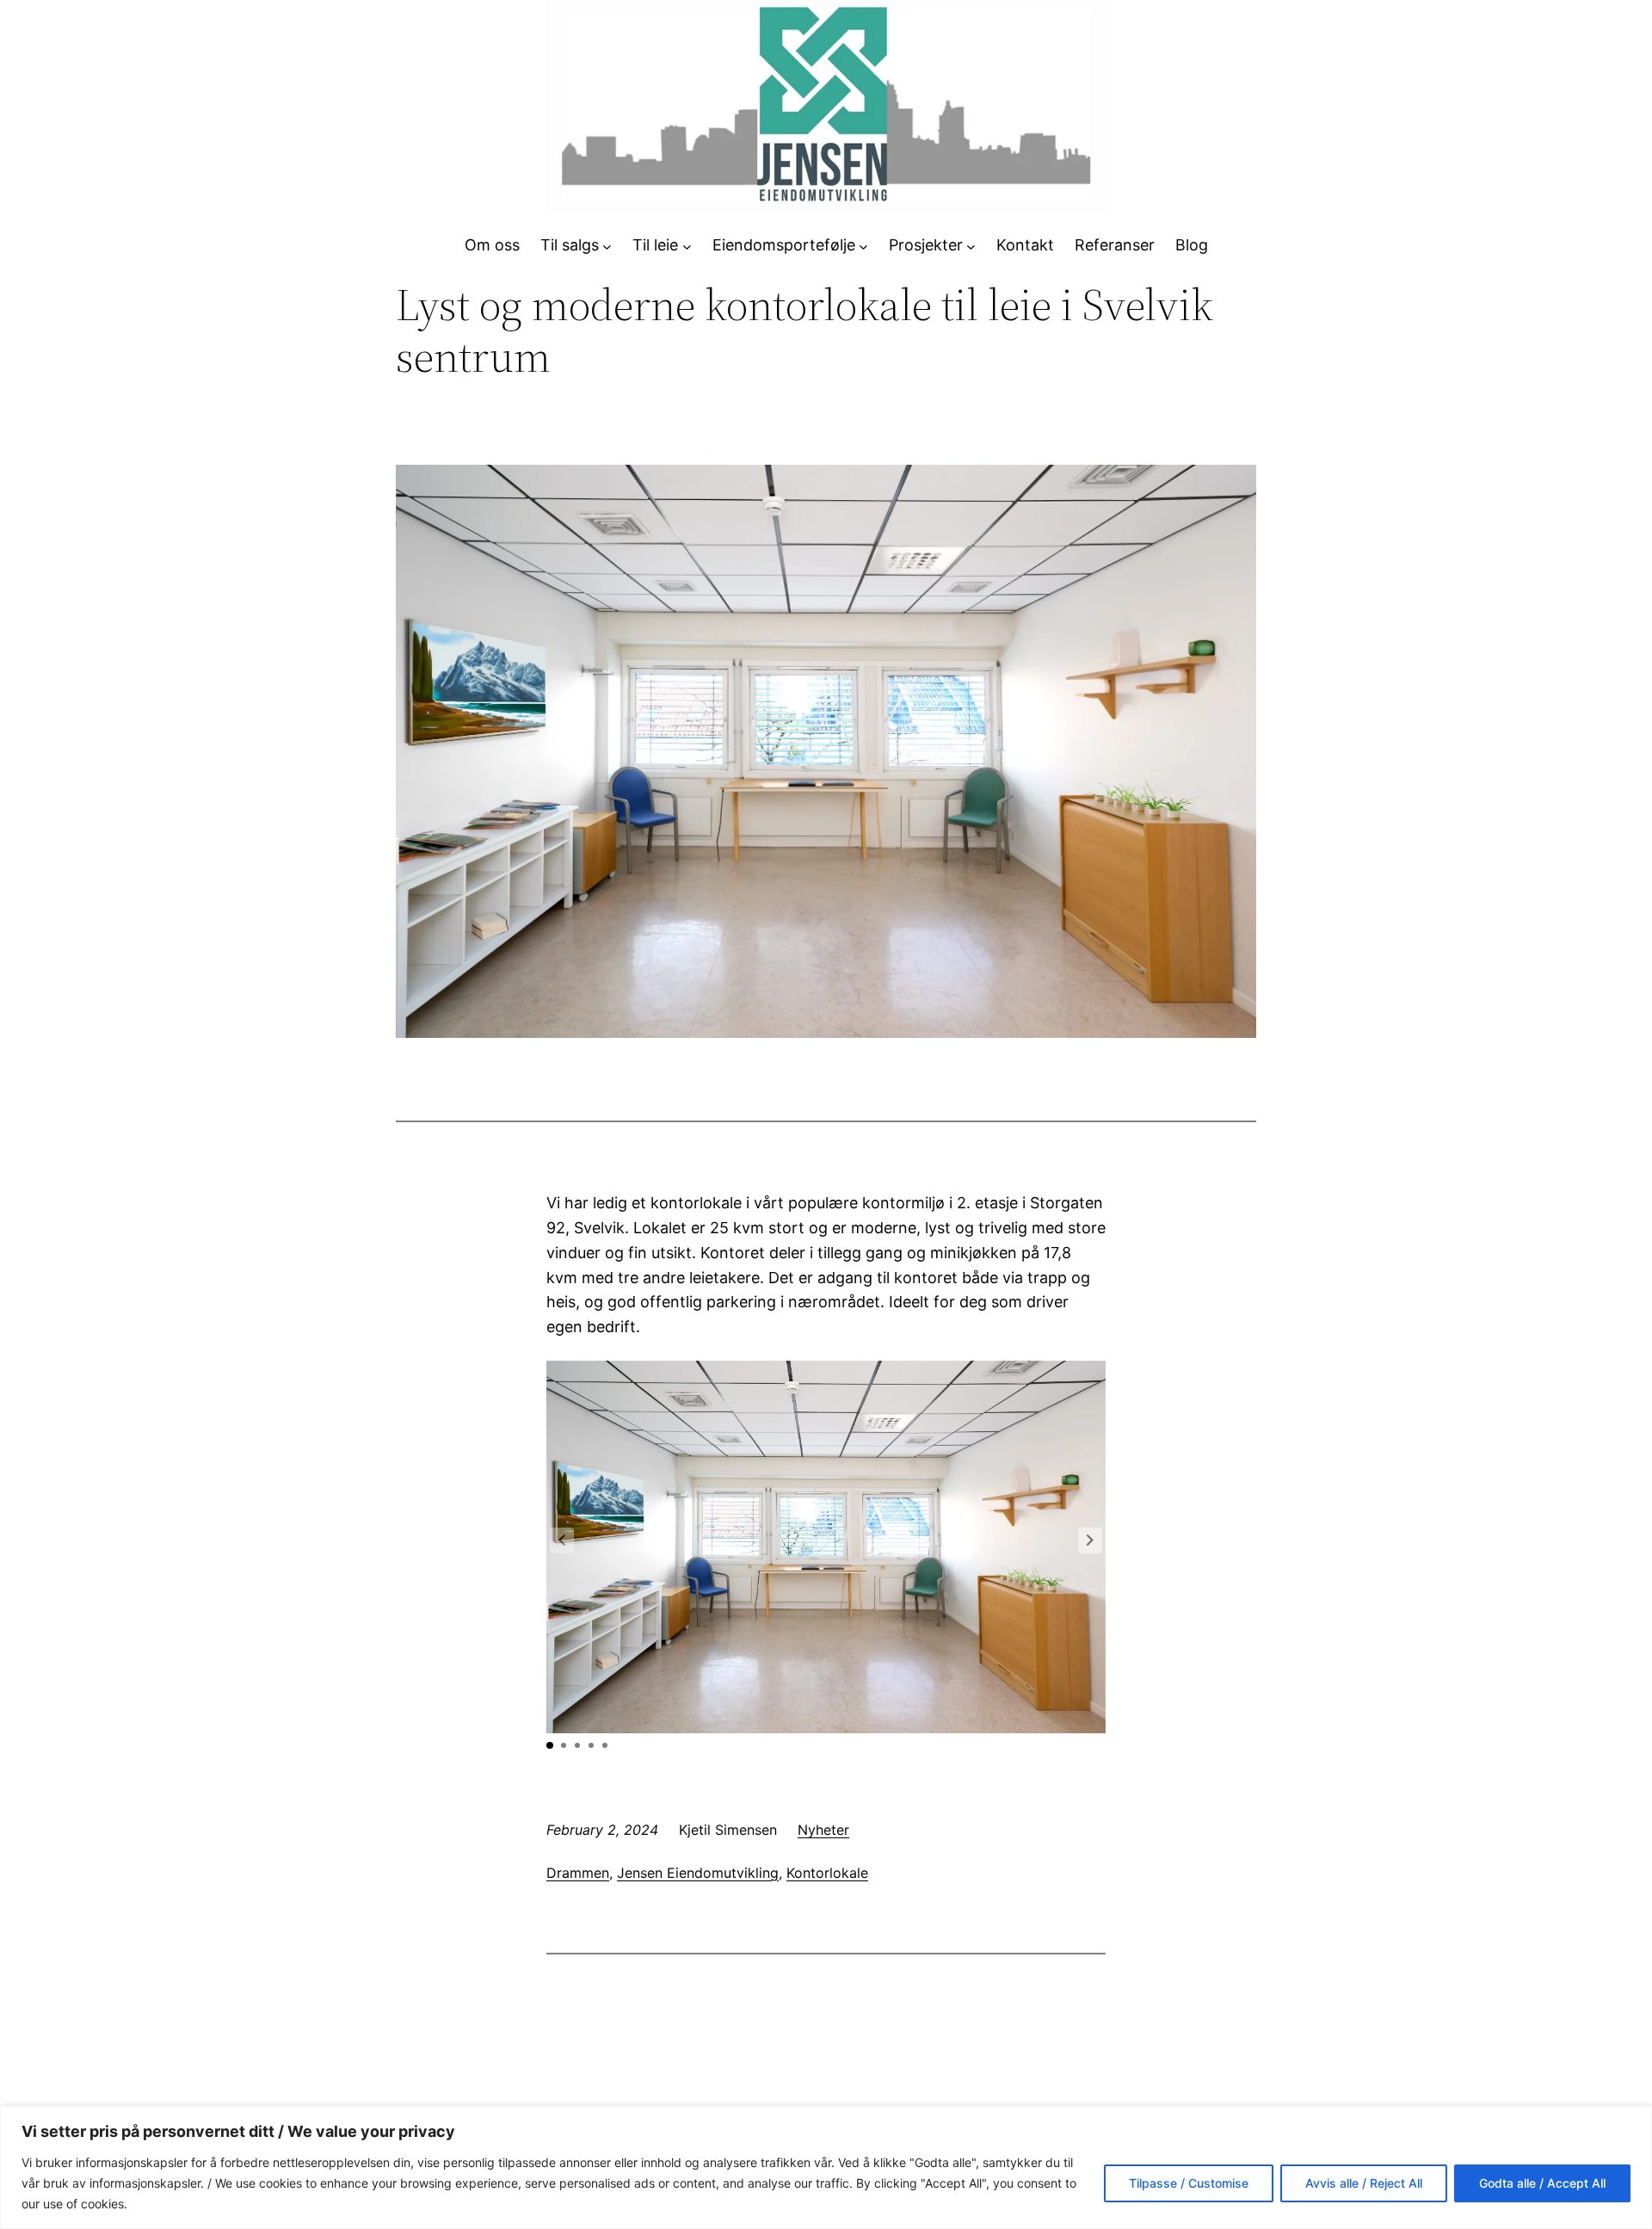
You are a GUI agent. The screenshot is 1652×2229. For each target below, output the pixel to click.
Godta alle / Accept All (1542, 2183)
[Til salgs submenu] (607, 246)
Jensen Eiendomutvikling (698, 1873)
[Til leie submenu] (687, 246)
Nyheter (823, 1830)
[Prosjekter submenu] (971, 246)
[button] (1090, 1541)
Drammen (578, 1873)
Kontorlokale (827, 1873)
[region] (826, 2167)
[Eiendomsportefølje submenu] (863, 246)
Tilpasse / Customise (1189, 2183)
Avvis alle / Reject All (1364, 2183)
